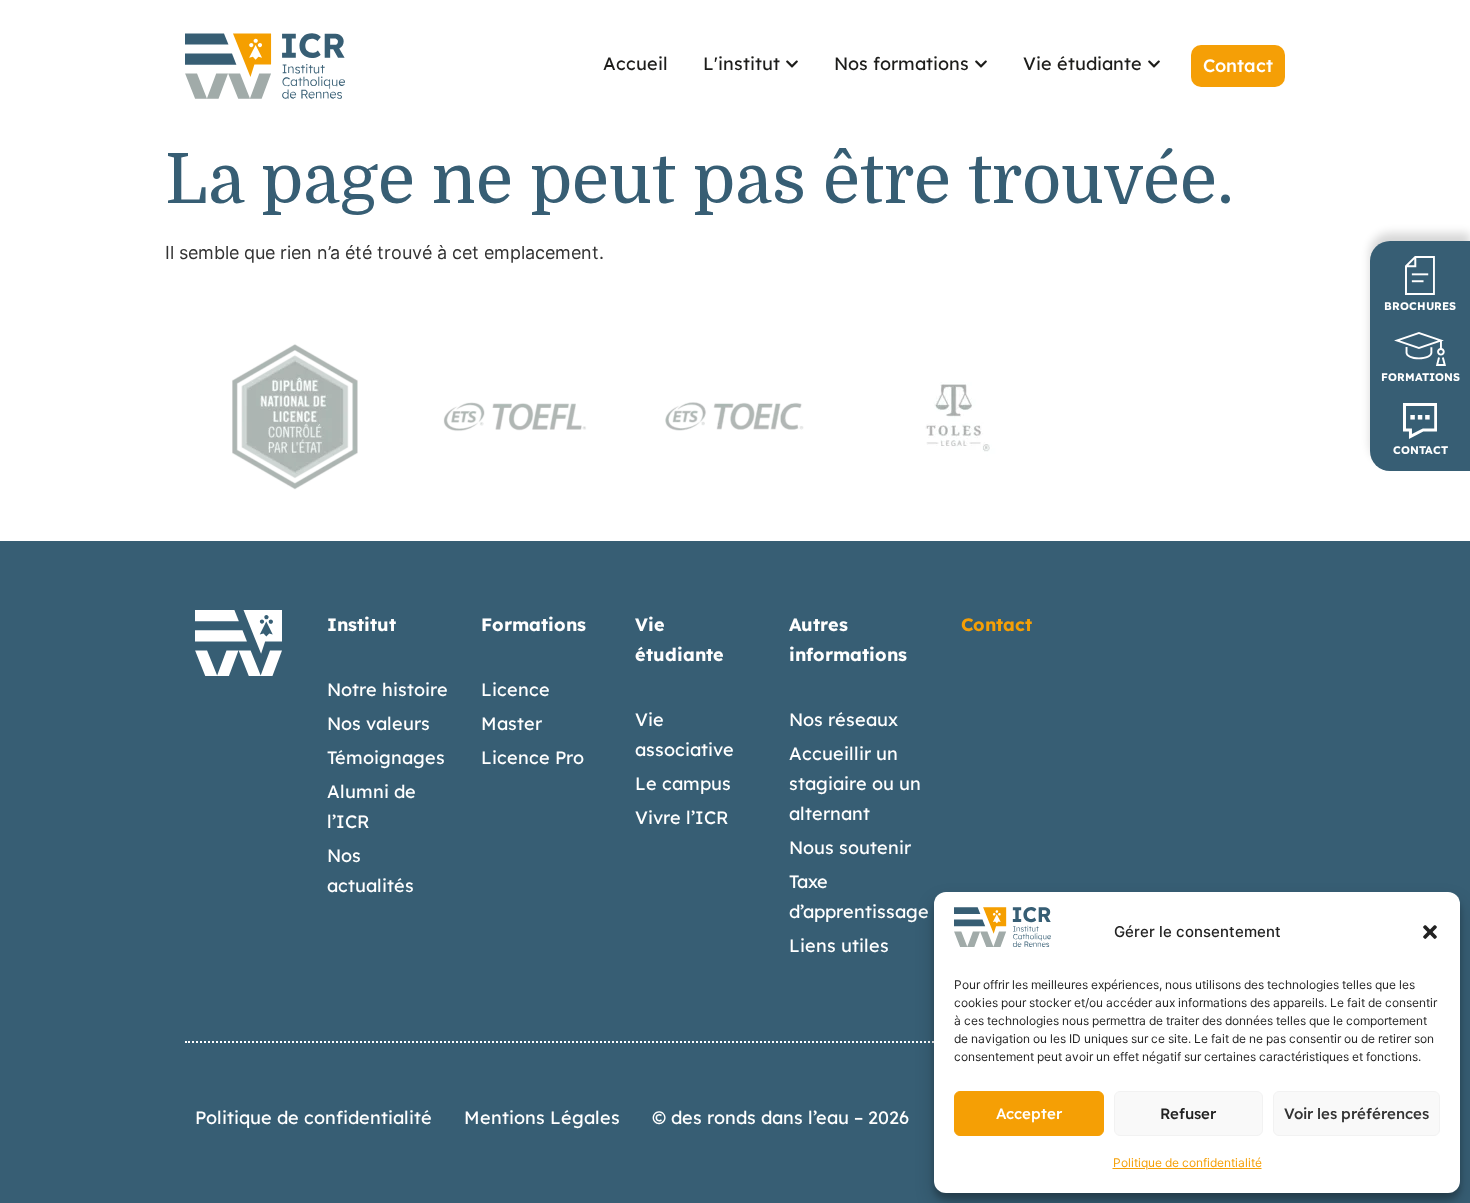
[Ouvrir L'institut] (792, 63)
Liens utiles (839, 945)
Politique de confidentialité (1187, 1162)
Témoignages (386, 757)
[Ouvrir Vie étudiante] (1154, 63)
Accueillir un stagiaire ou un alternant (855, 783)
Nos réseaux (843, 719)
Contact (996, 624)
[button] (1430, 932)
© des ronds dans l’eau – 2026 (780, 1117)
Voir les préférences (1356, 1113)
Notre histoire (387, 689)
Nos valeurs (378, 723)
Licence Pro (532, 757)
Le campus (683, 783)
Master (511, 723)
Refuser (1188, 1113)
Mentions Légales (542, 1117)
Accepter (1029, 1113)
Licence (515, 689)
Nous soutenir (850, 847)
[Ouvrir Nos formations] (981, 63)
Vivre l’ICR (682, 817)
